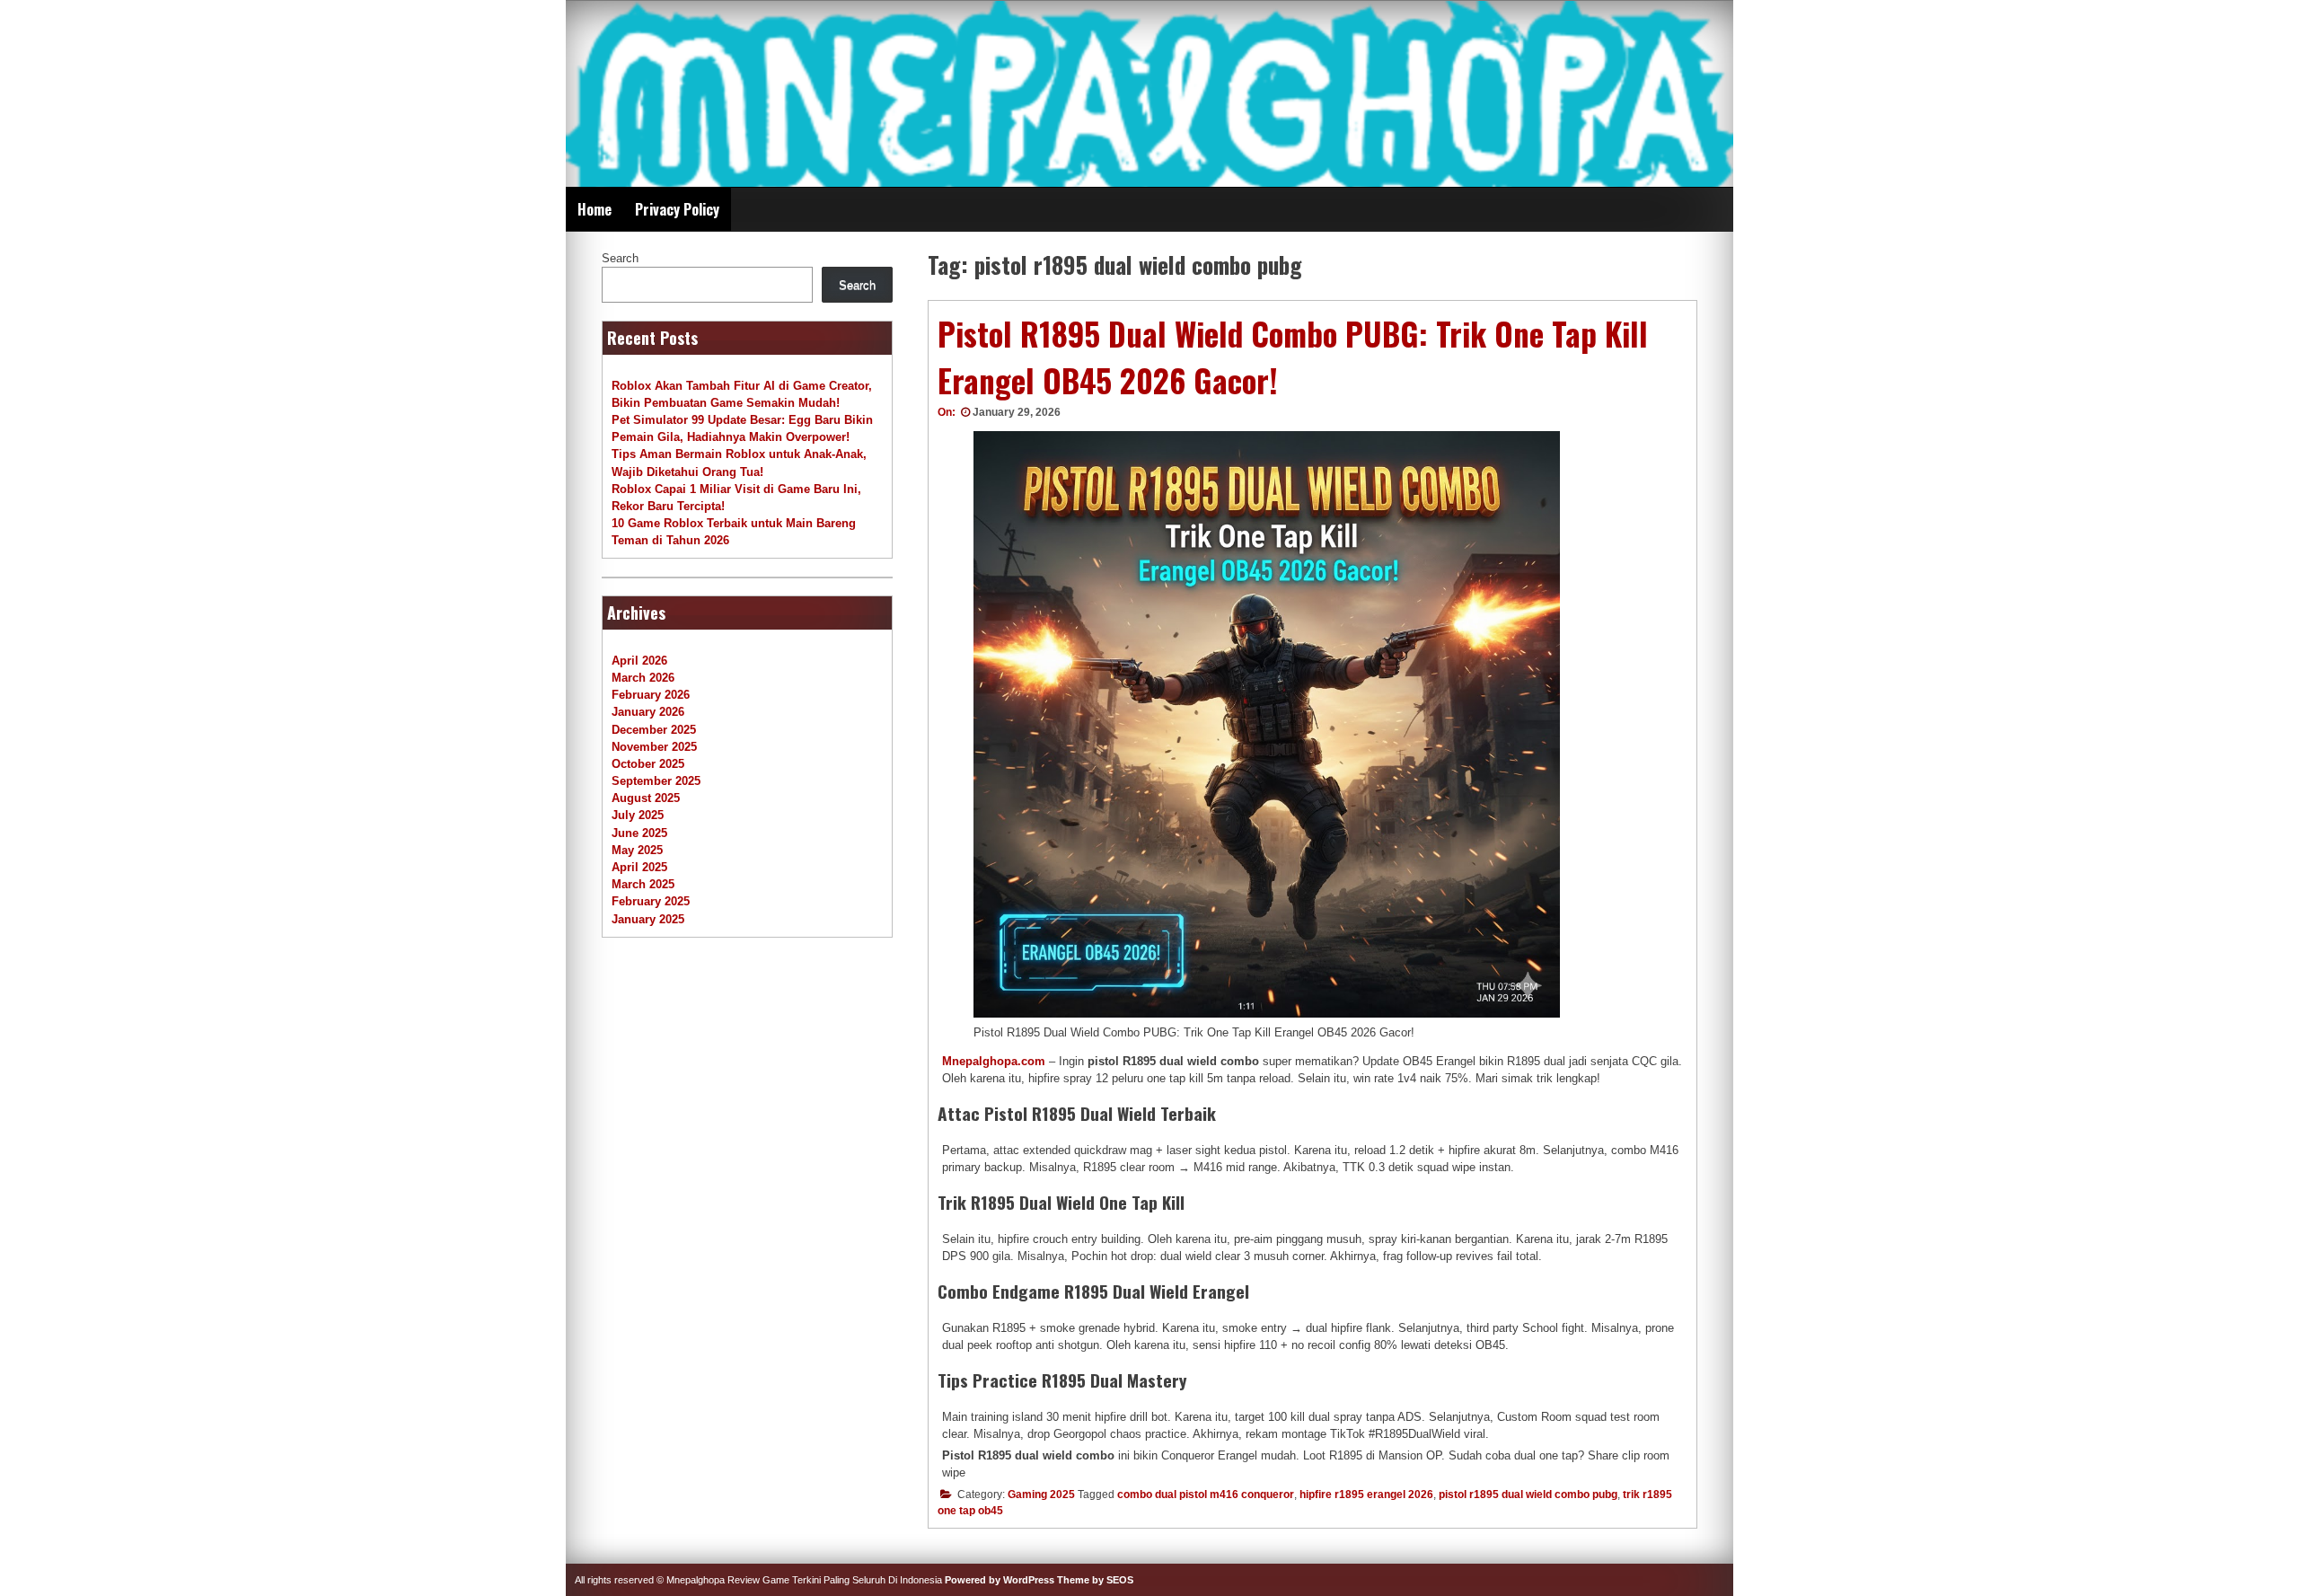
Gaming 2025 (1041, 1495)
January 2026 (648, 712)
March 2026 (643, 678)
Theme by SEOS (1095, 1580)
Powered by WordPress (1000, 1580)
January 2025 (648, 919)
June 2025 (639, 833)
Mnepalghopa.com (994, 1061)
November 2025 (654, 747)
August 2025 (646, 798)
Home (595, 209)
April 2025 (639, 867)
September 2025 (656, 781)
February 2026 (651, 695)
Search (620, 258)
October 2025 (648, 764)
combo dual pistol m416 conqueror (1206, 1495)
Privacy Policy (677, 209)
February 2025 (651, 901)
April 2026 (639, 661)
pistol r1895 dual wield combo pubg (1528, 1495)
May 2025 (637, 850)
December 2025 (654, 730)
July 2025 (638, 815)
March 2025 (643, 884)
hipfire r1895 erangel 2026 (1366, 1495)
